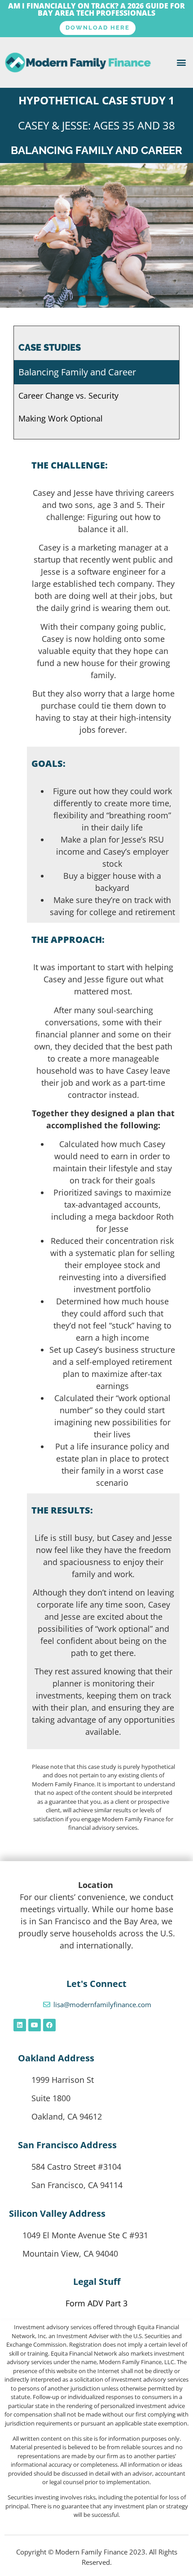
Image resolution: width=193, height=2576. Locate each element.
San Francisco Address (67, 2145)
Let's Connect (96, 1984)
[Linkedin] (20, 2025)
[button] (181, 62)
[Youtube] (35, 2025)
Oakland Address (56, 2058)
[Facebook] (49, 2025)
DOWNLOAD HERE (98, 28)
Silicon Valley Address (57, 2213)
